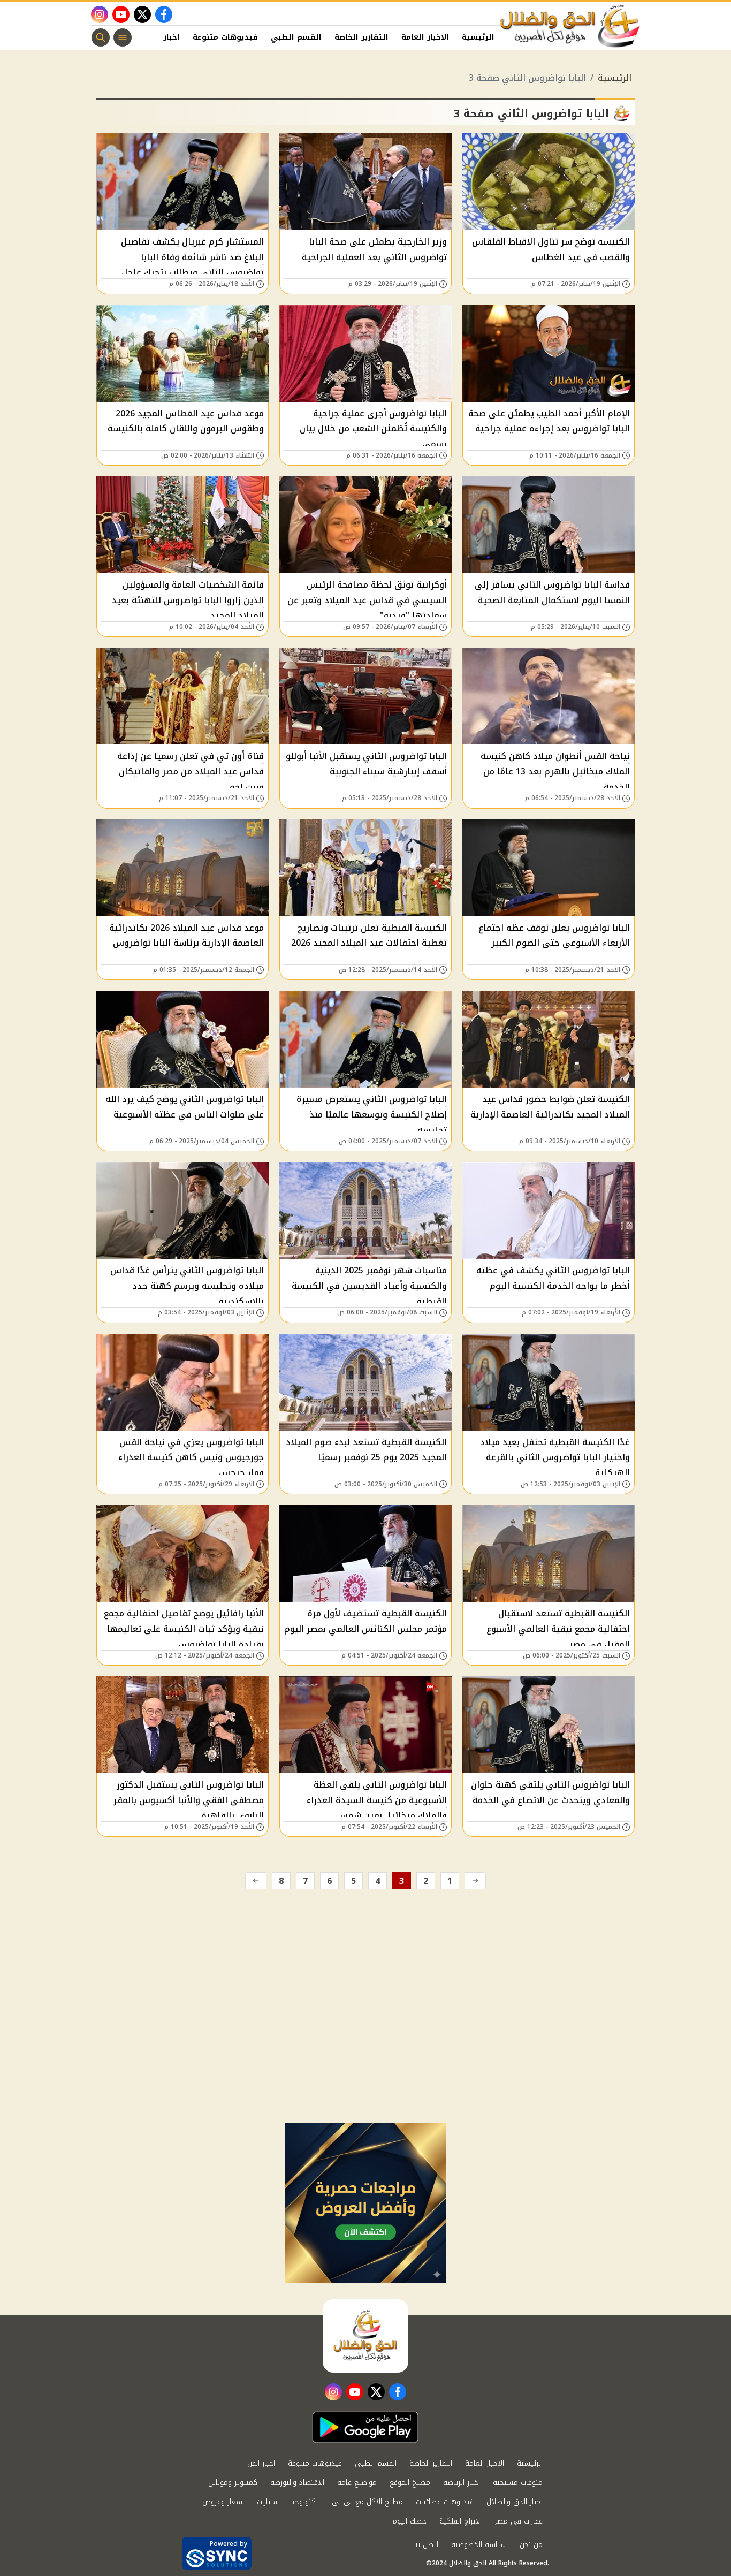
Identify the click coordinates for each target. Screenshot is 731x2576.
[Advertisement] (365, 2042)
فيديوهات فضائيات (445, 2502)
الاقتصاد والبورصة (297, 2483)
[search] (101, 37)
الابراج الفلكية (460, 2521)
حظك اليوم (409, 2521)
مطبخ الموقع (410, 2483)
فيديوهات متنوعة (225, 37)
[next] (256, 1881)
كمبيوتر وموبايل (233, 2483)
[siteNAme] (570, 26)
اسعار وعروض (223, 2502)
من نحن (531, 2545)
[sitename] (365, 2336)
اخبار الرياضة (462, 2483)
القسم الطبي (296, 37)
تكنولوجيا (304, 2502)
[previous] (475, 1881)
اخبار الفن (162, 37)
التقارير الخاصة (361, 37)
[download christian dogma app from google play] (365, 2427)
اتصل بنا (426, 2545)
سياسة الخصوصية (479, 2545)
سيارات (267, 2502)
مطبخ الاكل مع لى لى (367, 2502)
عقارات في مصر (519, 2521)
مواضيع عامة (357, 2483)
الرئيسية (478, 37)
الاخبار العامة (425, 37)
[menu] (123, 37)
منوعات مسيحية (518, 2483)
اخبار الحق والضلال (515, 2502)
